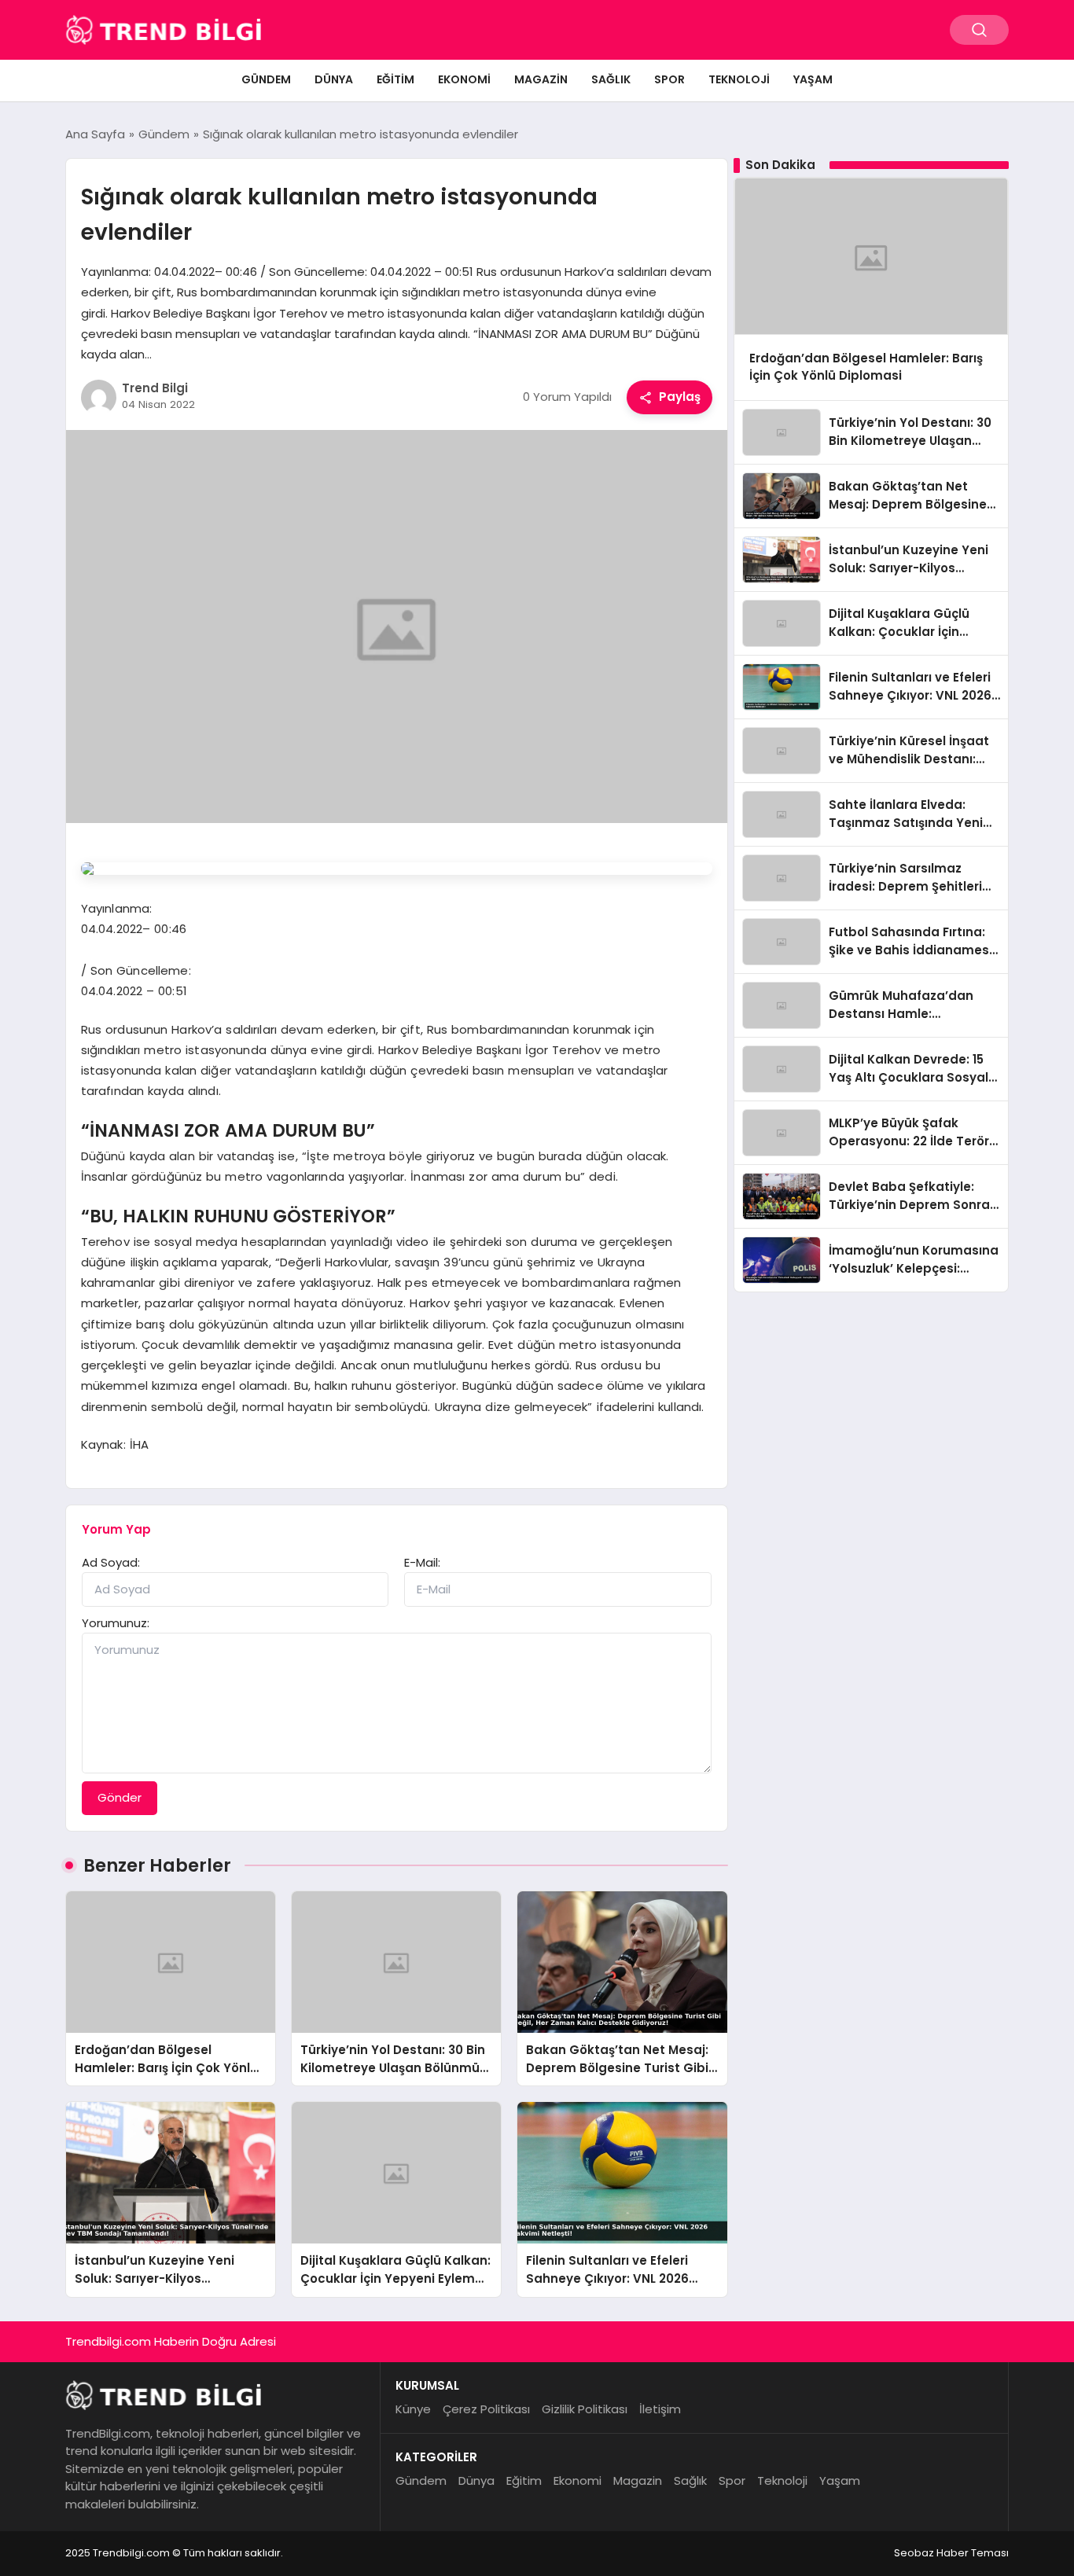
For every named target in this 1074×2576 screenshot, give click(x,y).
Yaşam (813, 79)
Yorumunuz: (116, 1623)
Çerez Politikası (486, 2409)
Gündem (266, 79)
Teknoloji (739, 79)
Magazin (541, 79)
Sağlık (611, 79)
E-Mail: (422, 1562)
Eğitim (395, 79)
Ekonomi (464, 79)
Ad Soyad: (111, 1562)
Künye (413, 2409)
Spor (669, 79)
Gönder (120, 1797)
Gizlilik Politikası (585, 2409)
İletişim (660, 2409)
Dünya (334, 79)
